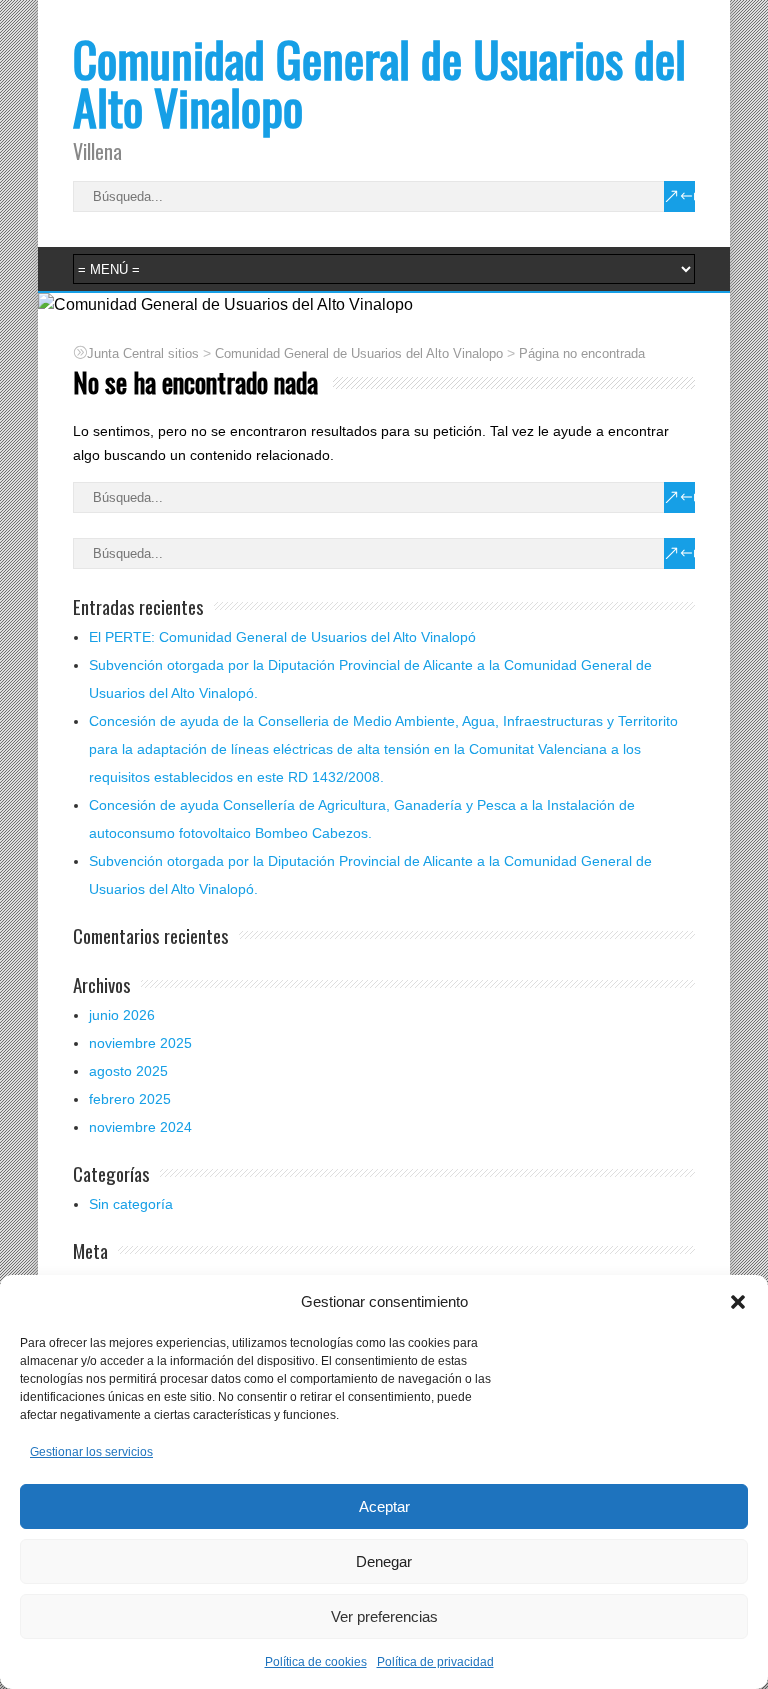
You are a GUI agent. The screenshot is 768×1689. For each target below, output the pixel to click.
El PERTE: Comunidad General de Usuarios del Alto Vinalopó (282, 637)
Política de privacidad (435, 1662)
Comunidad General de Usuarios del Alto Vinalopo (379, 82)
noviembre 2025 (140, 1043)
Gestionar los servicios (91, 1452)
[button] (738, 1302)
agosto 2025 (128, 1071)
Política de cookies (316, 1662)
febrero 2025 (130, 1099)
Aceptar (384, 1506)
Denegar (384, 1561)
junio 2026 (122, 1015)
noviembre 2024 (140, 1127)
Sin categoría (131, 1204)
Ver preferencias (384, 1616)
